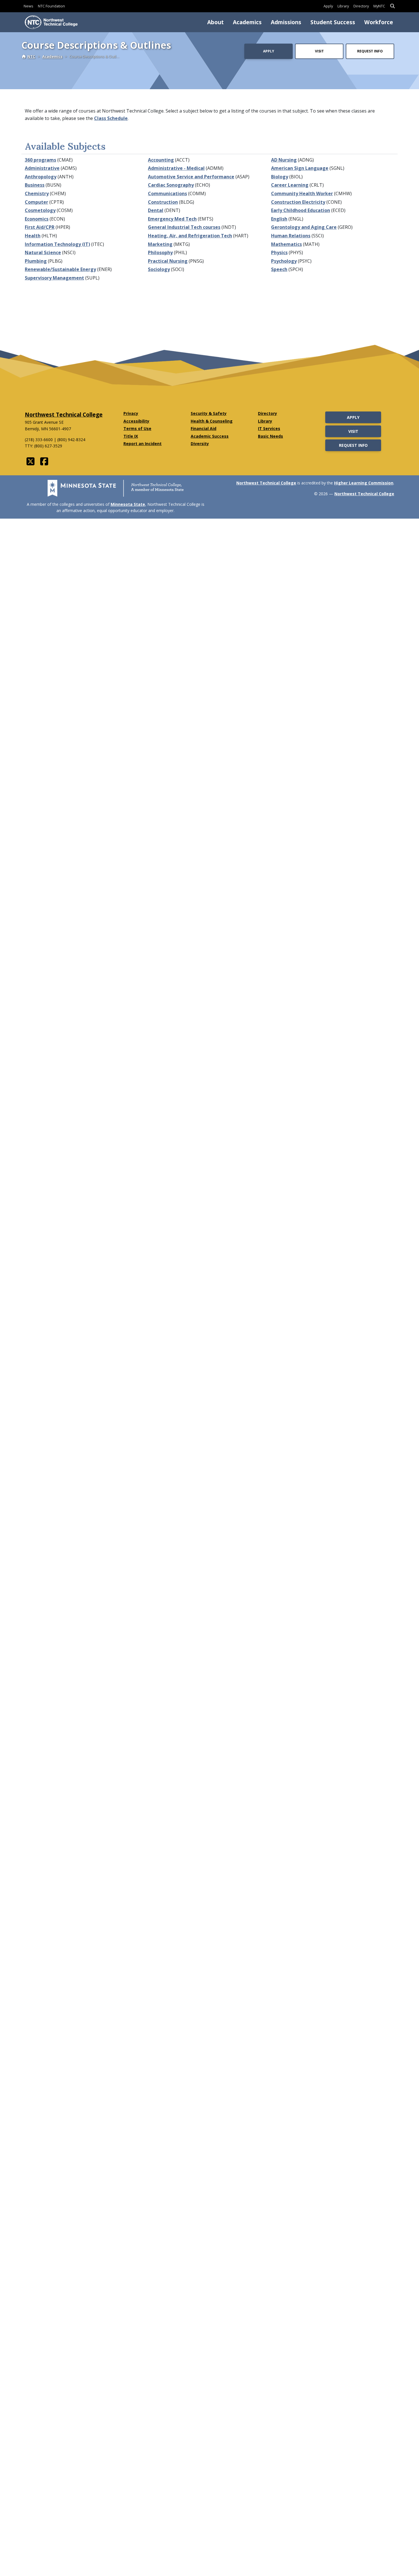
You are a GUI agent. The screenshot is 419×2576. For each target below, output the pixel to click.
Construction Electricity (298, 202)
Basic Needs (270, 436)
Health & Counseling (212, 421)
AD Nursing (284, 160)
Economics (37, 219)
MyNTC (379, 6)
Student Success (333, 22)
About (215, 22)
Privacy (131, 413)
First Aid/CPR (40, 227)
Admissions (286, 22)
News (29, 6)
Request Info (370, 51)
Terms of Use (137, 428)
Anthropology (41, 177)
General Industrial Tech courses (184, 227)
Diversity (200, 444)
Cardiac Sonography (171, 185)
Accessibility (136, 421)
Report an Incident (143, 444)
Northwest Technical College (64, 414)
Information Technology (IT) (57, 244)
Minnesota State (128, 504)
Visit (319, 51)
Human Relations (291, 236)
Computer (36, 202)
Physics (279, 252)
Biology (280, 177)
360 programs (40, 160)
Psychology (284, 261)
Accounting (161, 160)
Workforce (379, 22)
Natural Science (43, 252)
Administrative (42, 168)
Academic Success (210, 436)
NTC (31, 56)
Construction (163, 202)
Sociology (159, 269)
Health (33, 236)
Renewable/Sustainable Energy (60, 269)
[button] (392, 6)
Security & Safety (209, 413)
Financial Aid (204, 428)
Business (35, 185)
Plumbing (36, 261)
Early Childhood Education (301, 210)
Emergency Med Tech (172, 219)
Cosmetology (40, 210)
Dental (156, 210)
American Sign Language (300, 168)
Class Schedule (111, 118)
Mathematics (286, 244)
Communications (167, 193)
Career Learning (290, 185)
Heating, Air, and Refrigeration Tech (190, 236)
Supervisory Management (54, 278)
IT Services (269, 428)
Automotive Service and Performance (191, 177)
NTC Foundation (51, 6)
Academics (247, 22)
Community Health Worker (302, 193)
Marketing (160, 244)
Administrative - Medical (176, 168)
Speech (279, 269)
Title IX (131, 436)
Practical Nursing (168, 261)
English (279, 219)
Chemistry (37, 193)
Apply (328, 6)
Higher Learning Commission (364, 483)
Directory (361, 6)
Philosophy (160, 252)
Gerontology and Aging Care (304, 227)
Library (343, 6)
